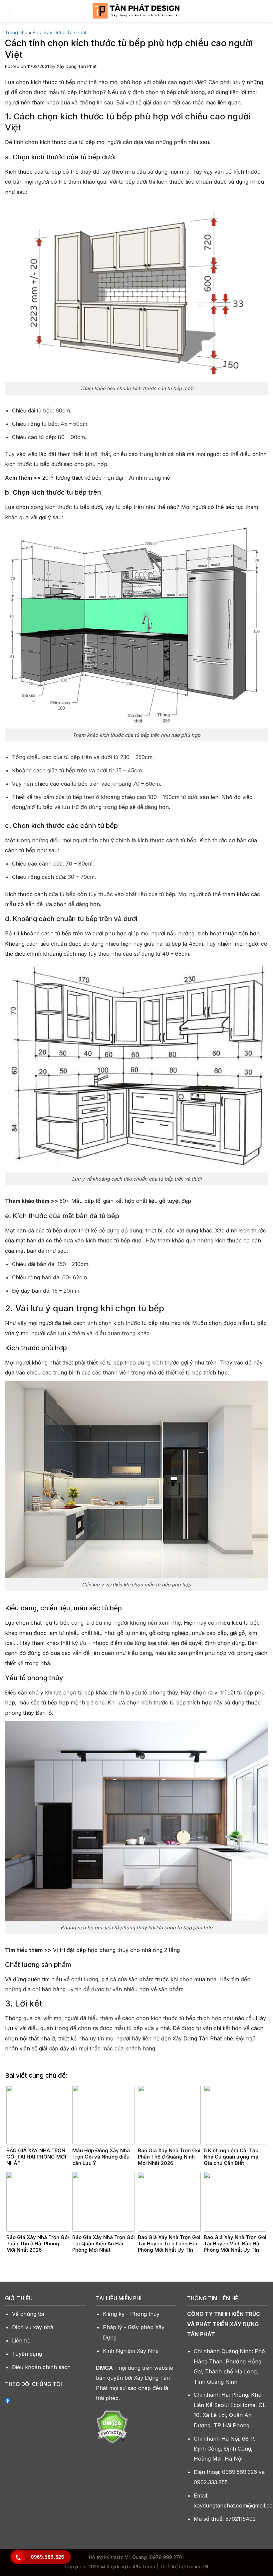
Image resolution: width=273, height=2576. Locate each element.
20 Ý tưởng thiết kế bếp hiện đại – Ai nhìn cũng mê (106, 478)
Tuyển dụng (27, 2354)
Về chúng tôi (28, 2314)
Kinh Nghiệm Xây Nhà (131, 2351)
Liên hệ (21, 2340)
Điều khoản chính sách (41, 2367)
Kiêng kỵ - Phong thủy (131, 2314)
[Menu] (9, 11)
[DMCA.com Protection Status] (112, 2427)
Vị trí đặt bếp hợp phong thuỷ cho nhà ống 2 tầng (116, 1950)
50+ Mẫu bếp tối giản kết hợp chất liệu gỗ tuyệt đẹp (125, 1201)
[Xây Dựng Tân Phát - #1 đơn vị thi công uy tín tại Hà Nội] (137, 11)
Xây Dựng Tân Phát (77, 66)
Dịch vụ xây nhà (33, 2327)
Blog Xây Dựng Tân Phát (59, 32)
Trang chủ (16, 32)
